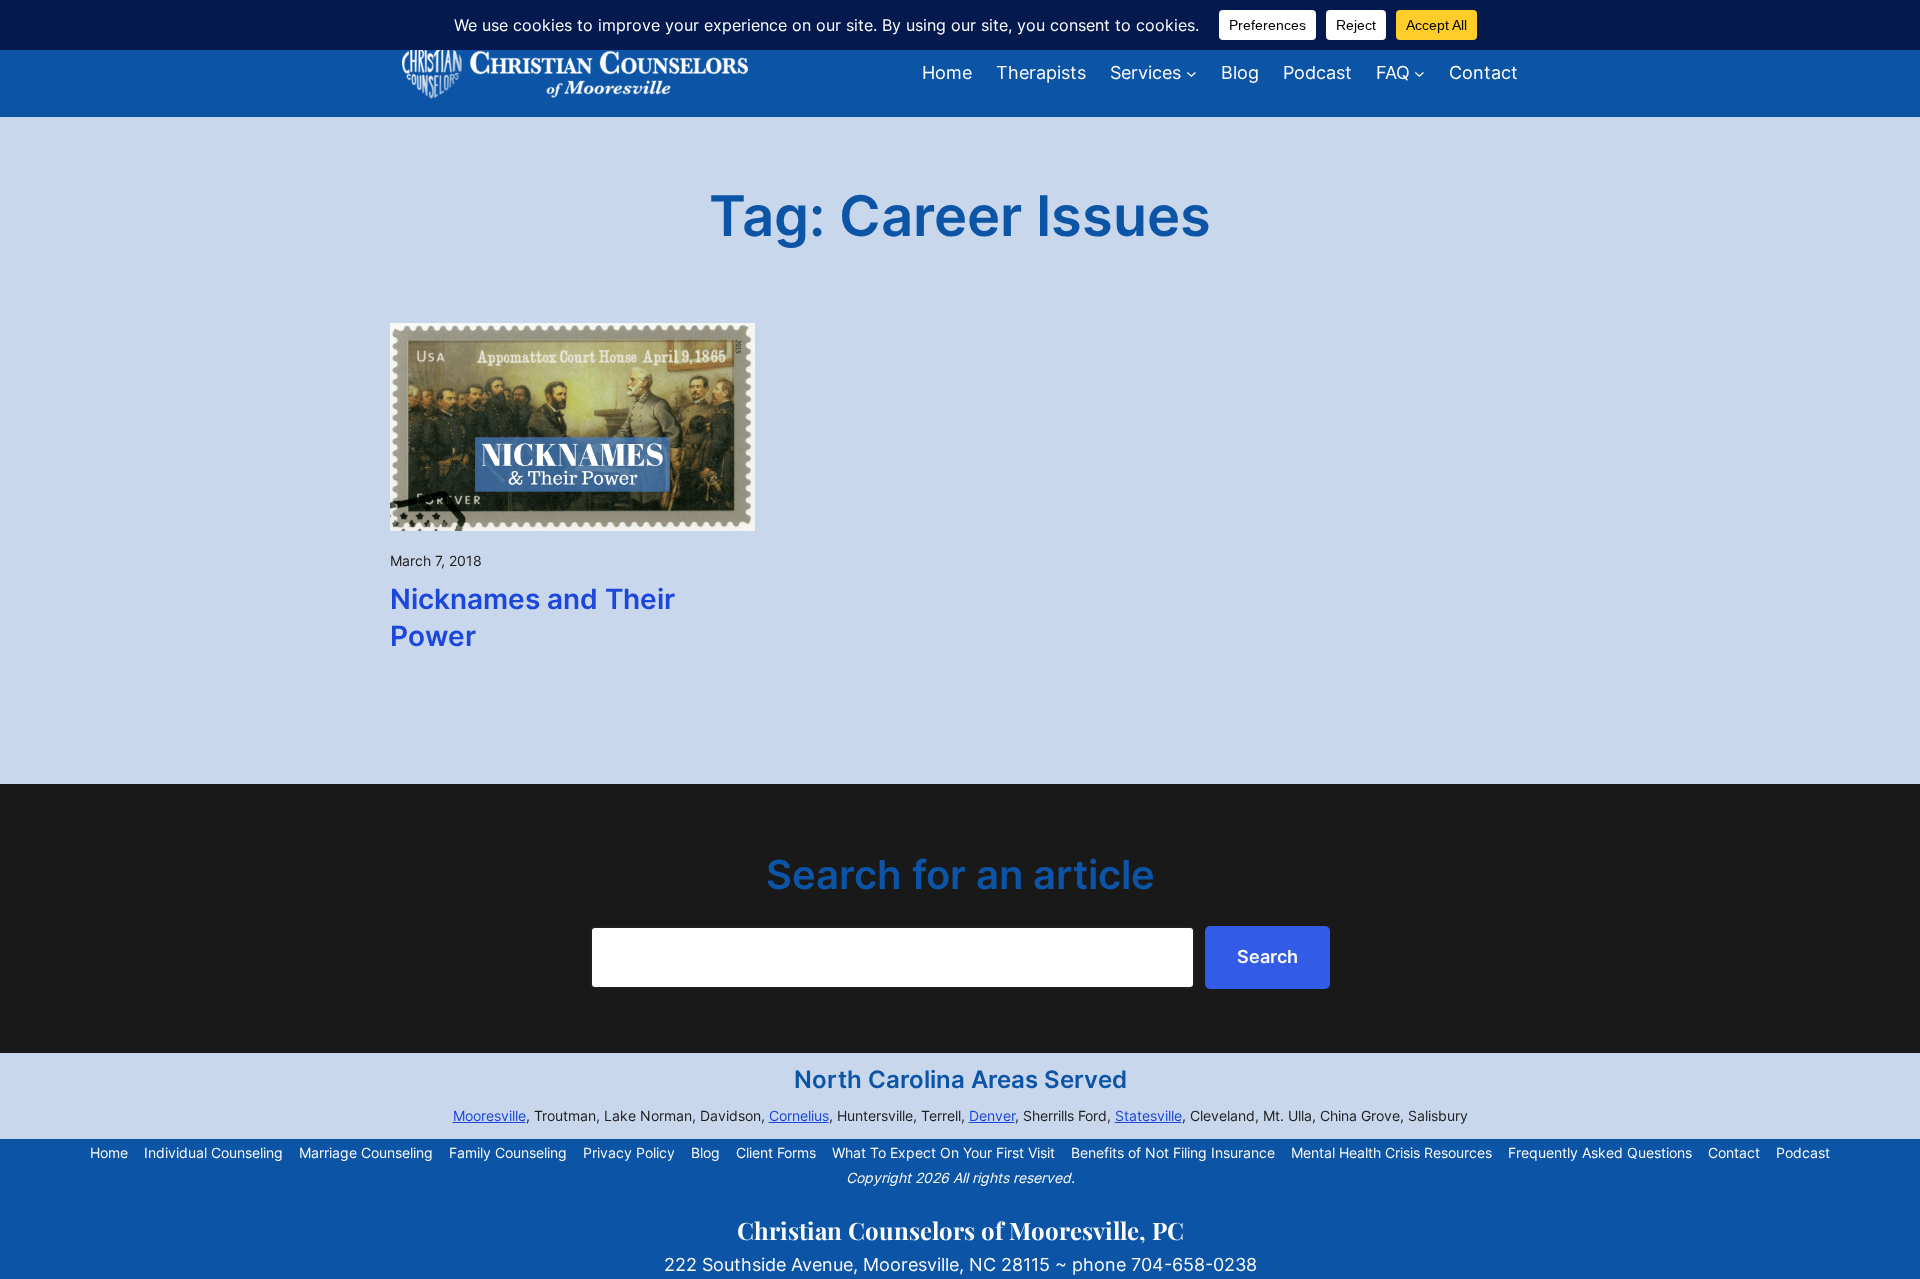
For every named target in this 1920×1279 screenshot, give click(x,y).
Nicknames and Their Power (532, 618)
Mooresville (489, 1115)
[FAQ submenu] (1419, 73)
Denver (992, 1115)
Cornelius (799, 1115)
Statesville (1148, 1115)
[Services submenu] (1191, 73)
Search (1267, 956)
